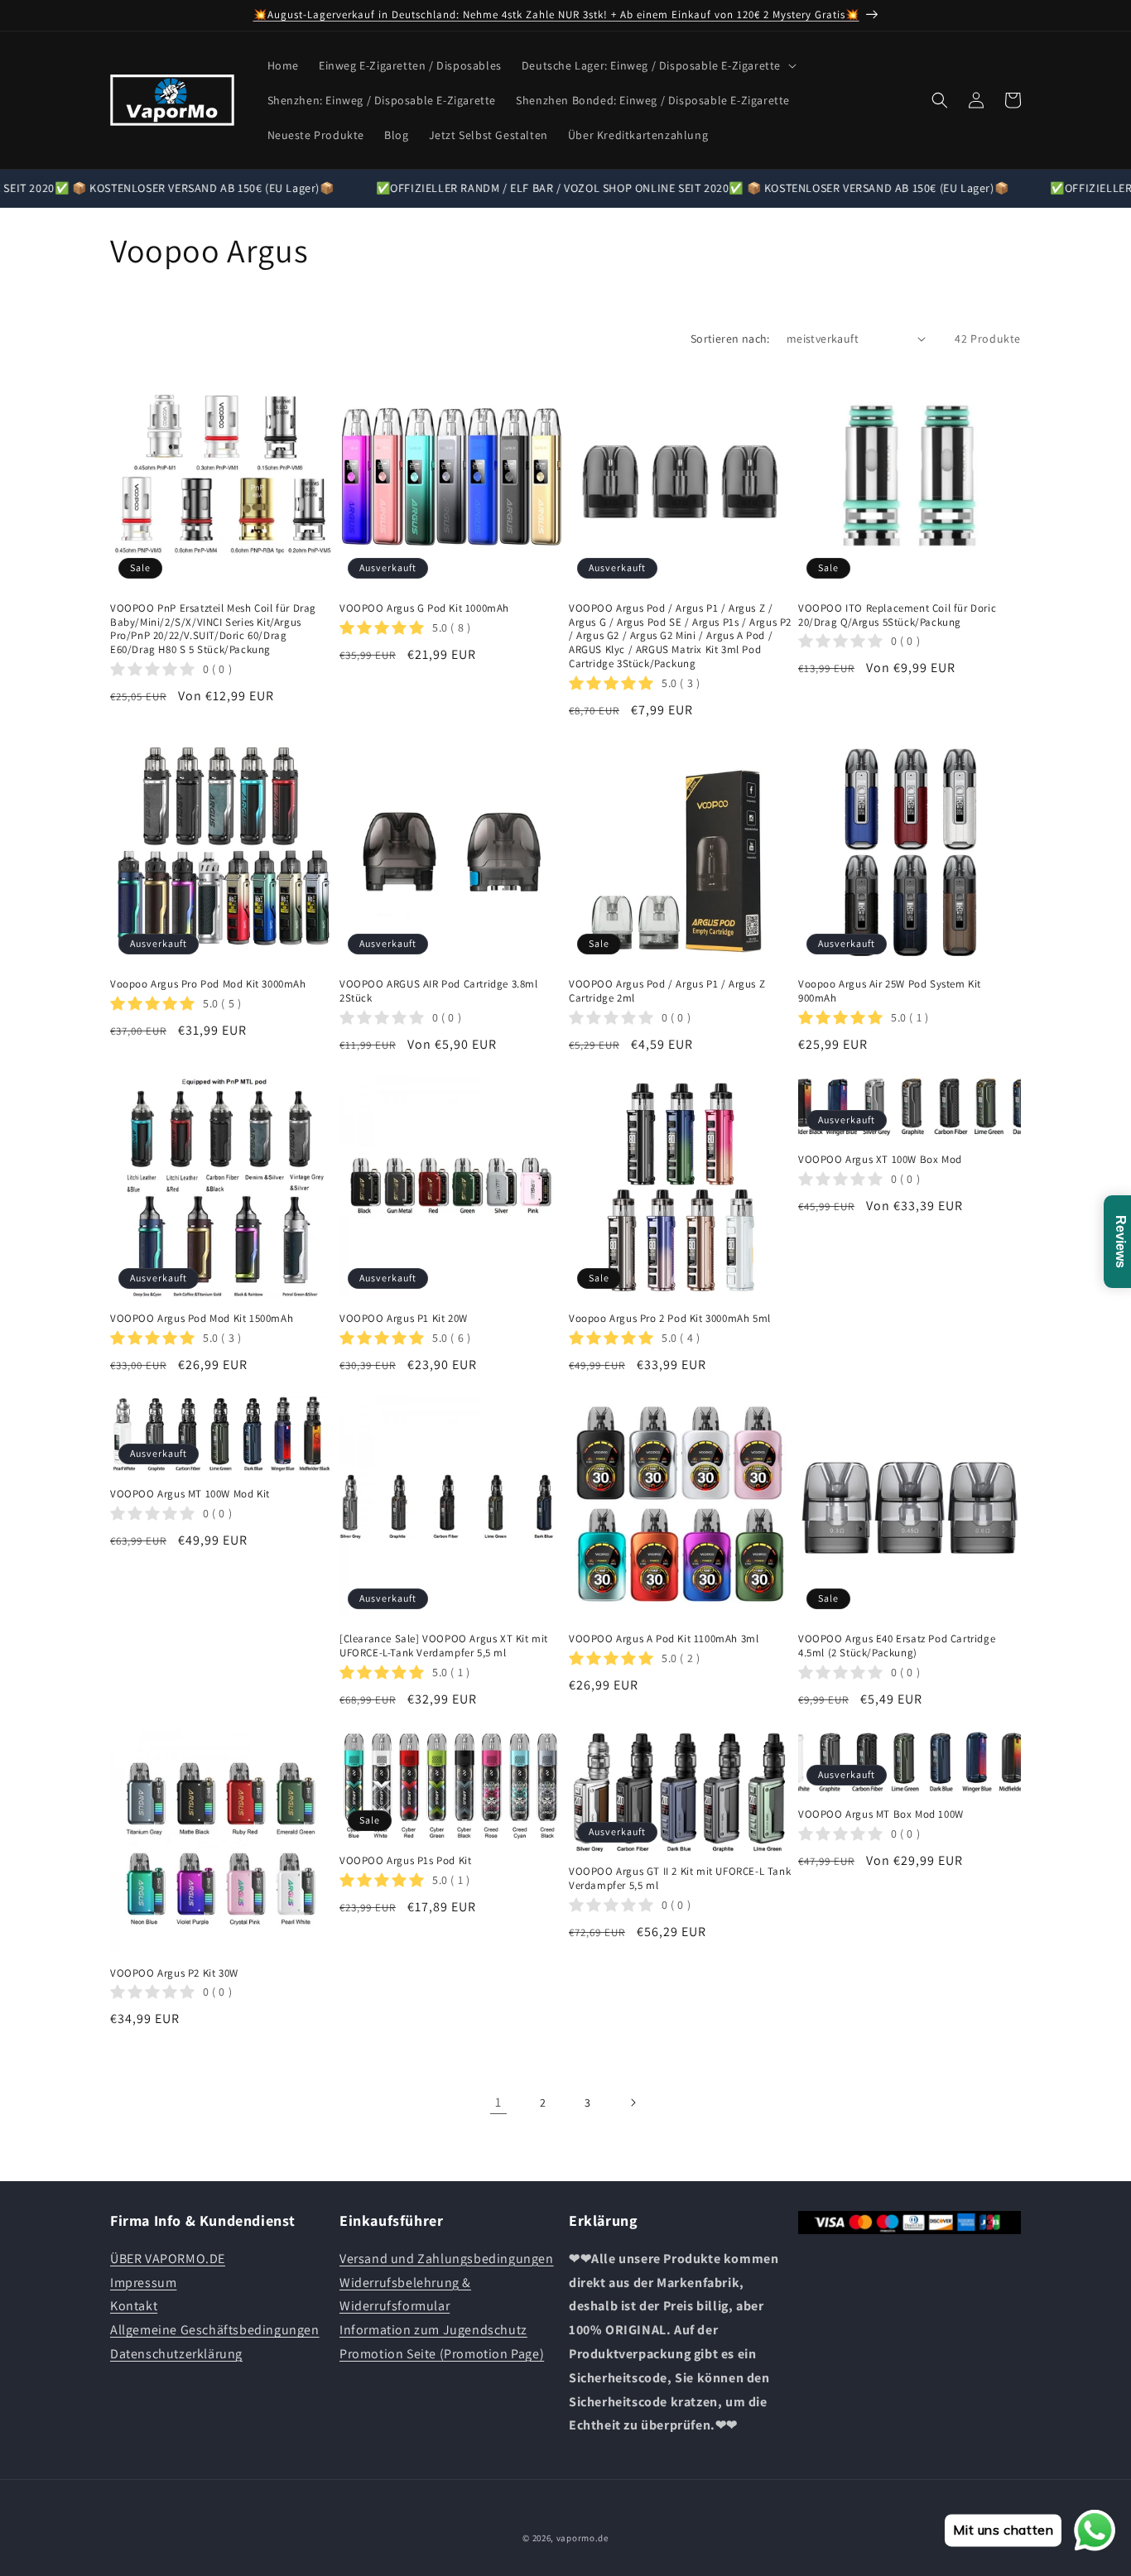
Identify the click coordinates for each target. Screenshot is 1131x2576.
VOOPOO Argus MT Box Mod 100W (881, 1814)
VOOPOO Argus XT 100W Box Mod (880, 1160)
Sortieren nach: (730, 339)
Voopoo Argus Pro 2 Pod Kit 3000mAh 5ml (670, 1319)
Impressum (143, 2282)
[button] (657, 65)
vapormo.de (582, 2538)
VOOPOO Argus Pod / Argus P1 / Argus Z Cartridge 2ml (667, 991)
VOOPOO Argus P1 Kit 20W (404, 1319)
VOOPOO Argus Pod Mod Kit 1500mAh (202, 1319)
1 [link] (498, 2102)
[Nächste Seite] (633, 2103)
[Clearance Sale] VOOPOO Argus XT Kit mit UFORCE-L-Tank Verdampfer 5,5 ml (444, 1646)
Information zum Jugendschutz (433, 2330)
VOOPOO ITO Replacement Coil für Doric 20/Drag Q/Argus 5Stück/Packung (897, 615)
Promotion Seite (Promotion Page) (442, 2353)
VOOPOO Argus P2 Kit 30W (174, 1973)
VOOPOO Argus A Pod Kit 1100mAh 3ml (664, 1639)
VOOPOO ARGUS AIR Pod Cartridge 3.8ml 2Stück (439, 991)
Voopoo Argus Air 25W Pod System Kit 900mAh (890, 991)
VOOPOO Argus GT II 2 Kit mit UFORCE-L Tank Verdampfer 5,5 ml (680, 1879)
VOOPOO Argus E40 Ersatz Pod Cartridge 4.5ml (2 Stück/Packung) (897, 1646)
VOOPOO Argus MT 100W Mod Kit (190, 1494)
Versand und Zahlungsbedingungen (447, 2258)
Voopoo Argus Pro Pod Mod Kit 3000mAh (208, 984)
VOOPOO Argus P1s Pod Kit (405, 1861)
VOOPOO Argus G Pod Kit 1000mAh (424, 608)
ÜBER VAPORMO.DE (168, 2258)
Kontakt (134, 2306)
